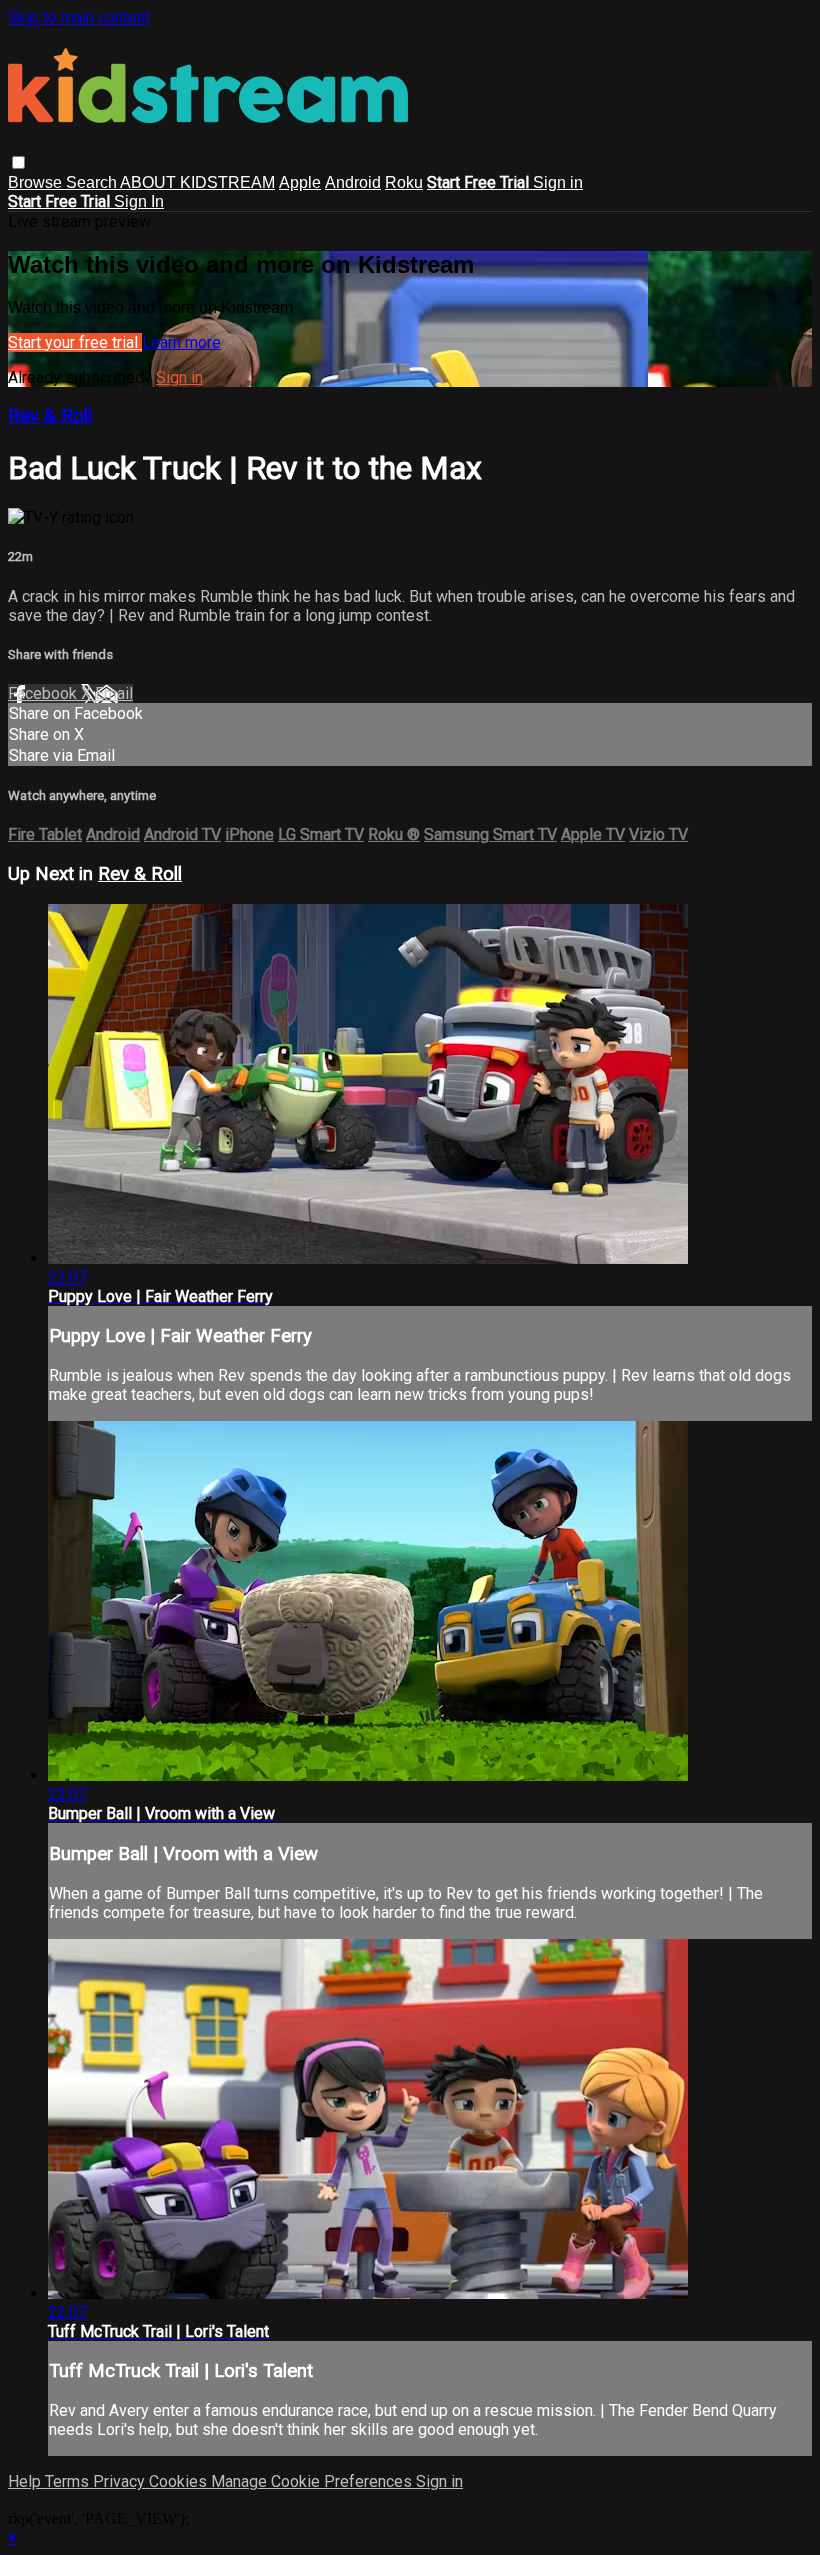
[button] (18, 162)
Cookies (180, 2481)
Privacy (121, 2481)
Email (114, 693)
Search (93, 182)
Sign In (139, 201)
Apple (300, 182)
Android (353, 182)
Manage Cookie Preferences (313, 2481)
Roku (404, 182)
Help (26, 2481)
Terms (69, 2481)
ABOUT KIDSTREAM (197, 182)
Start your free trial (75, 342)
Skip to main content (79, 17)
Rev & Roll (50, 416)
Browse (37, 182)
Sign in (558, 182)
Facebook (44, 693)
